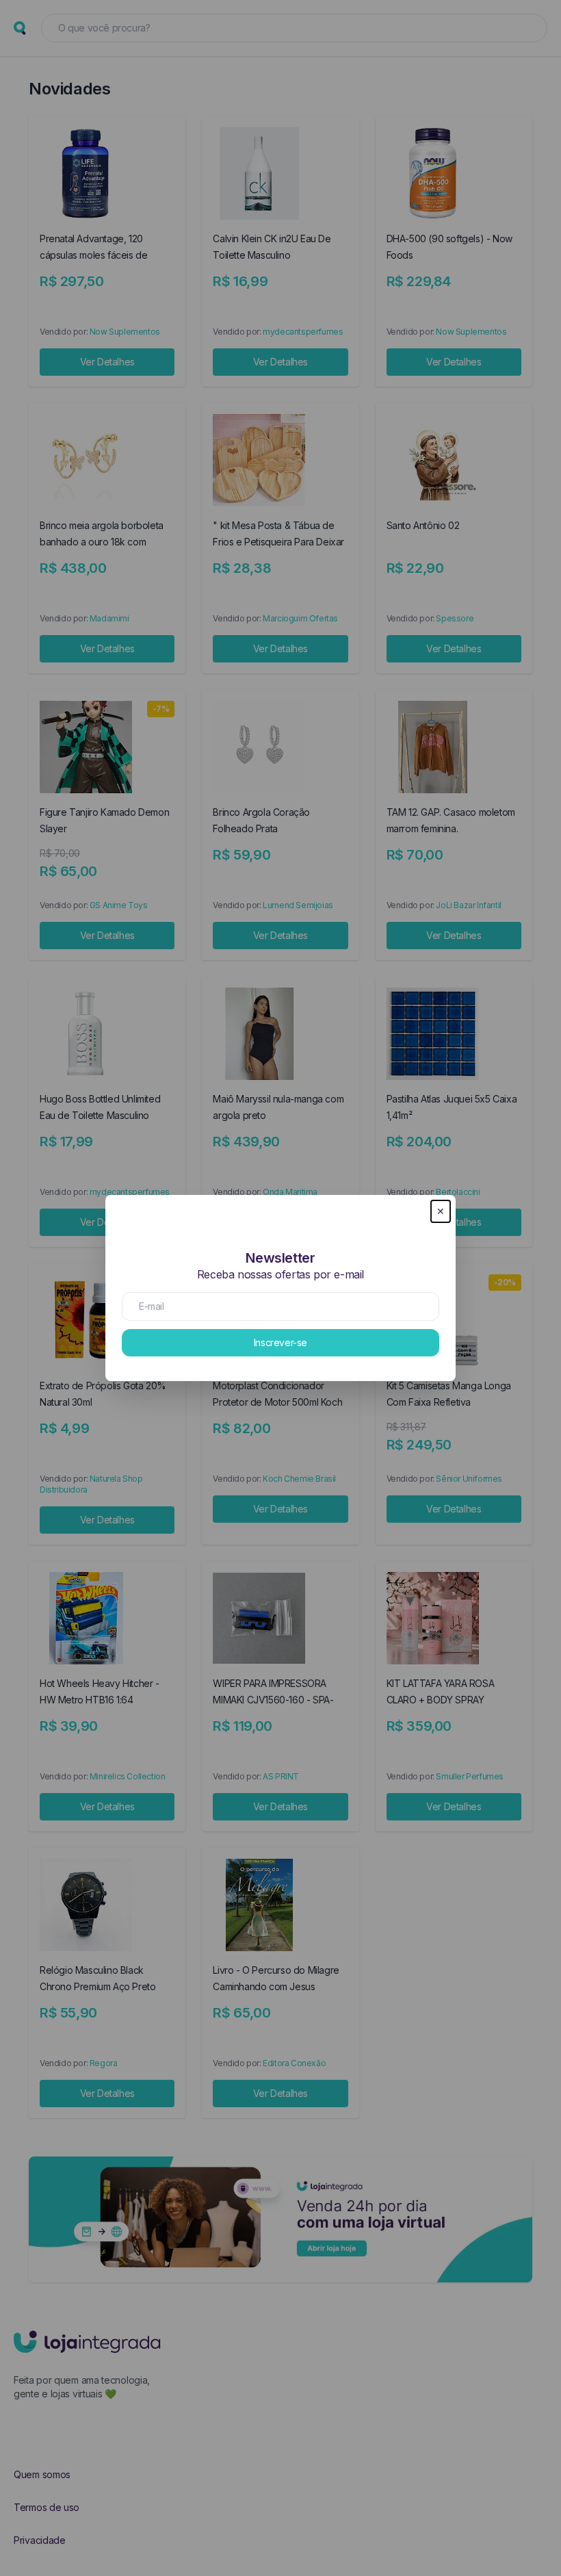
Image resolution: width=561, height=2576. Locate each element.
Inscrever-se (280, 1342)
